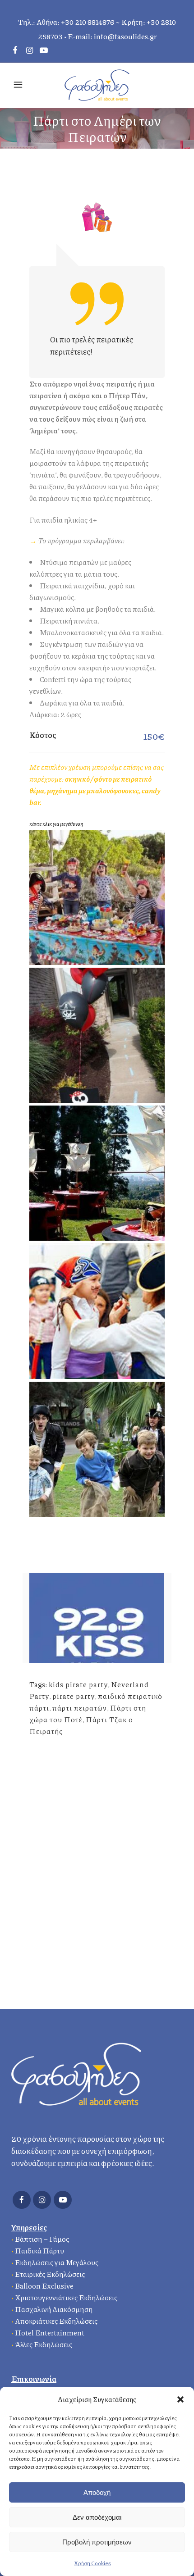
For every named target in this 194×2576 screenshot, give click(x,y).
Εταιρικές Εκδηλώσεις (50, 2274)
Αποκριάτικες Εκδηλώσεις (56, 2321)
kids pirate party (78, 1684)
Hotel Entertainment (50, 2333)
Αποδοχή (97, 2492)
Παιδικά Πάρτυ (39, 2251)
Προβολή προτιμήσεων (97, 2542)
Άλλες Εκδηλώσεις (44, 2344)
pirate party (74, 1696)
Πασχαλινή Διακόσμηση (54, 2309)
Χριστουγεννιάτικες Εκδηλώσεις (66, 2297)
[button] (180, 2399)
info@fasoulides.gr (125, 36)
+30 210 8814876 (88, 22)
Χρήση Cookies (92, 2563)
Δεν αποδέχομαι (97, 2517)
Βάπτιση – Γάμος (42, 2239)
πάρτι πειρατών (80, 1708)
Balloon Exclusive (44, 2286)
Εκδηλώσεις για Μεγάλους (57, 2262)
